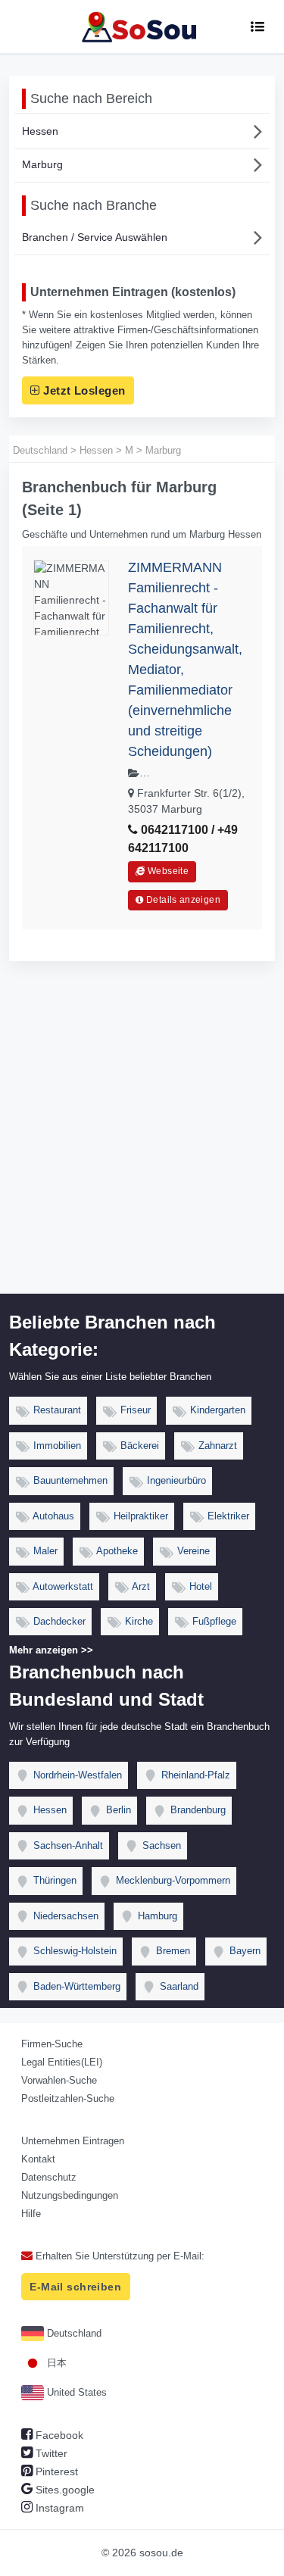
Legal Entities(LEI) (62, 2062)
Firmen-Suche (52, 2044)
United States (75, 2392)
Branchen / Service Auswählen (95, 237)
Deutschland (73, 2333)
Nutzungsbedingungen (70, 2195)
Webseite (167, 871)
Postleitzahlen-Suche (68, 2098)
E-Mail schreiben (75, 2287)
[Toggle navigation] (257, 27)
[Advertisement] (142, 1144)
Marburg (42, 164)
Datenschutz (49, 2177)
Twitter (50, 2453)
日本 (55, 2363)
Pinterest (55, 2471)
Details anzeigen (182, 900)
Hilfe (31, 2214)
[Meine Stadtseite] (142, 27)
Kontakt (38, 2159)
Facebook (58, 2435)
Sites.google (64, 2490)
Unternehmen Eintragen (73, 2141)
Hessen (40, 131)
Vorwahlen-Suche (59, 2080)
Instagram (58, 2508)
